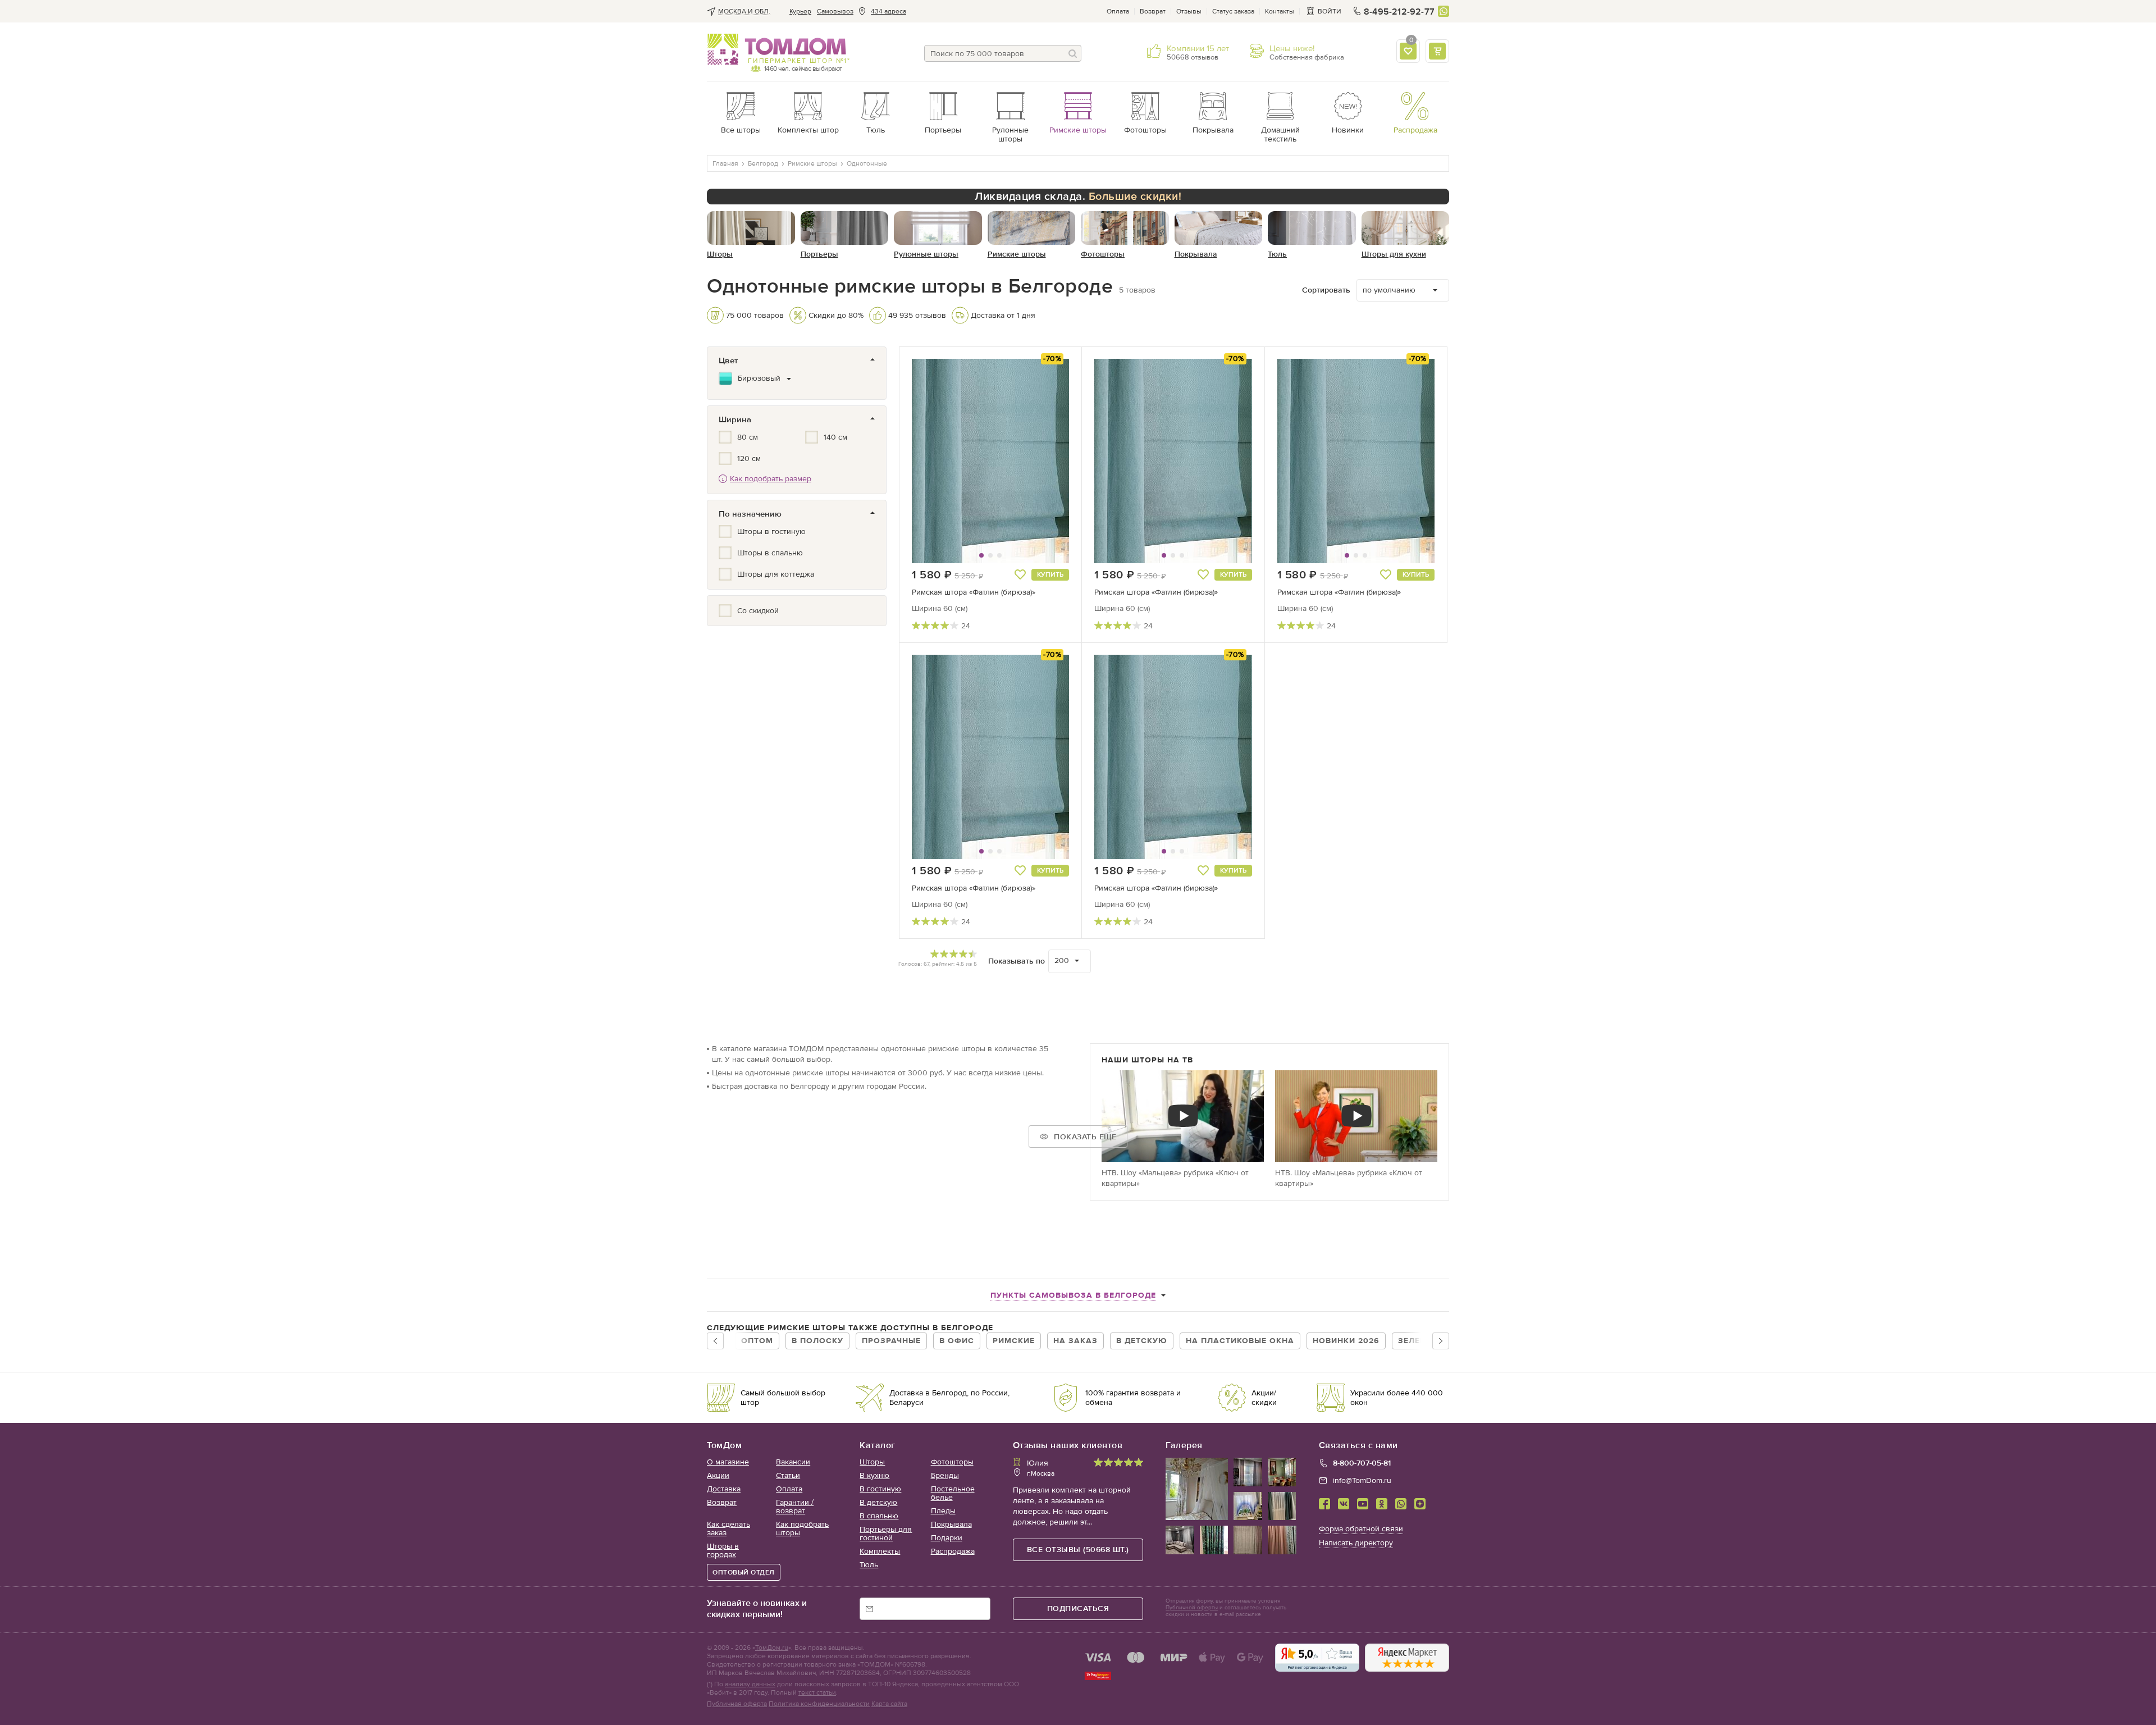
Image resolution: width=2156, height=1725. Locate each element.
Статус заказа (1233, 11)
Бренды (945, 1475)
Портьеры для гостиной (886, 1534)
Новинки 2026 (1346, 1341)
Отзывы (1189, 11)
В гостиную (880, 1489)
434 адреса (889, 11)
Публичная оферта (737, 1704)
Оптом (757, 1341)
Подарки (947, 1538)
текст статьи (817, 1692)
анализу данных (750, 1684)
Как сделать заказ (728, 1528)
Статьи (788, 1475)
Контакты (1280, 11)
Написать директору (1356, 1543)
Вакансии (793, 1462)
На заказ (1075, 1341)
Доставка (724, 1489)
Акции (718, 1475)
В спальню (879, 1516)
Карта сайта (889, 1704)
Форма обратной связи (1361, 1529)
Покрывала (951, 1524)
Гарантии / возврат (795, 1507)
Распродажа (953, 1551)
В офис (957, 1341)
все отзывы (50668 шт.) (1078, 1550)
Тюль (869, 1565)
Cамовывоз (835, 11)
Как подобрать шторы (802, 1528)
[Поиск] (1073, 53)
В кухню (874, 1475)
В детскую (1142, 1341)
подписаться (1078, 1608)
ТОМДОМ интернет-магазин (777, 49)
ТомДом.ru (772, 1648)
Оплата (1118, 11)
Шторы (872, 1462)
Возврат (1153, 11)
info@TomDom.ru (1362, 1480)
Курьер (800, 11)
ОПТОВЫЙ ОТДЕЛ (744, 1572)
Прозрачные (891, 1341)
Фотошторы (952, 1462)
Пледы (943, 1511)
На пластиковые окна (1240, 1341)
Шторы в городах (723, 1550)
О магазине (728, 1462)
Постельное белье (953, 1493)
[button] (939, 461)
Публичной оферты (1192, 1608)
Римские (1014, 1341)
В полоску (817, 1341)
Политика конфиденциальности (819, 1704)
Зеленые (1418, 1341)
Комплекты (880, 1551)
